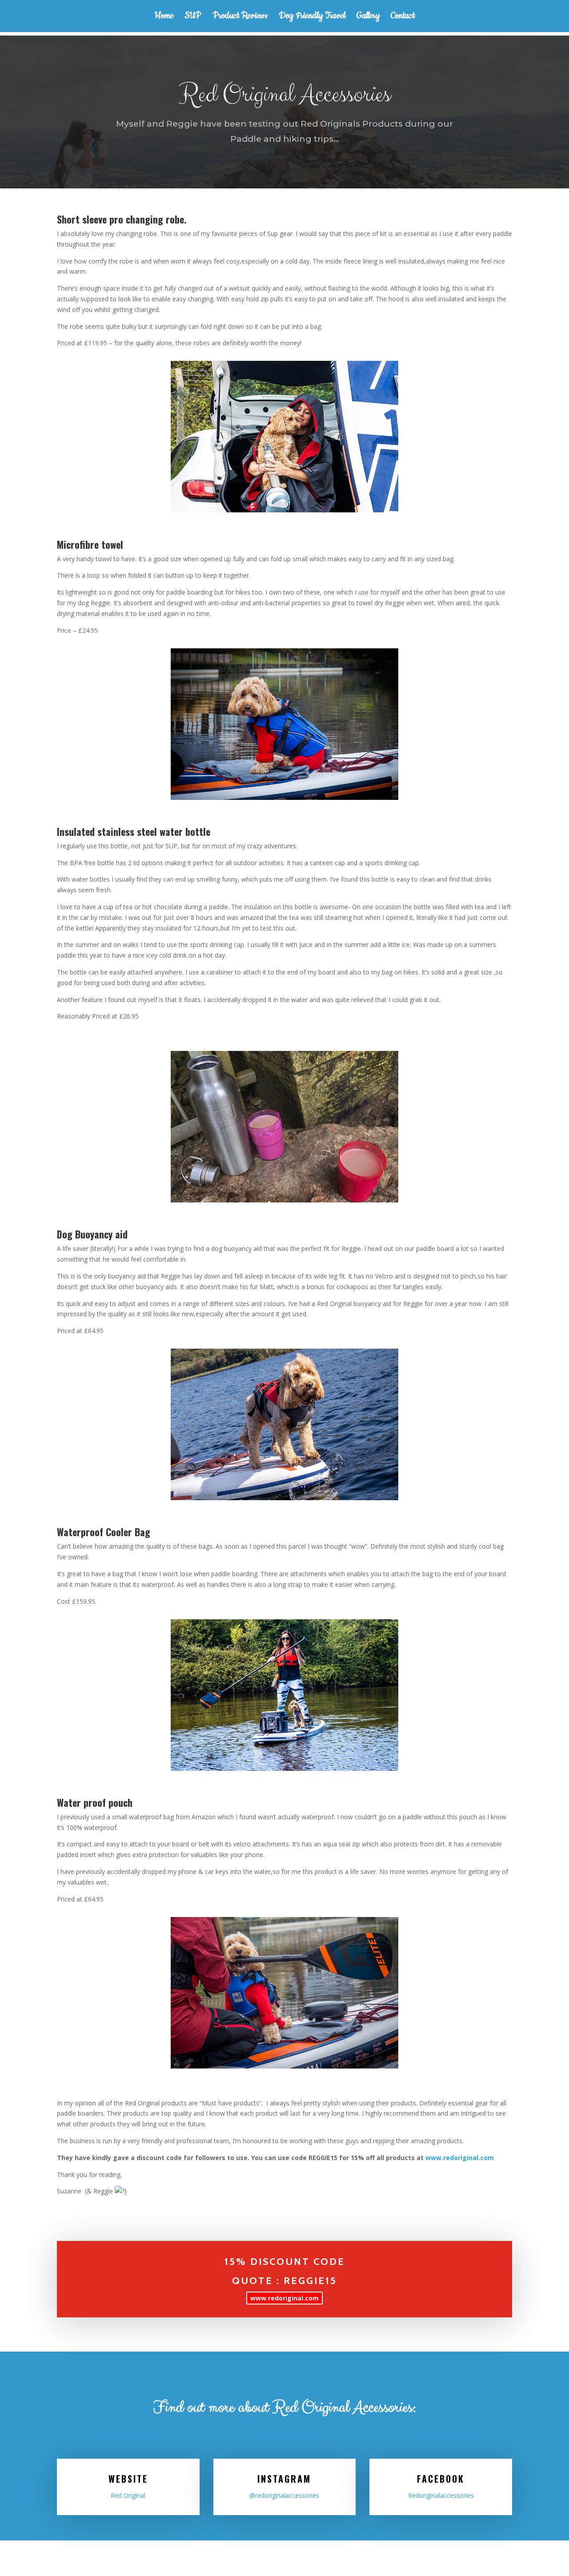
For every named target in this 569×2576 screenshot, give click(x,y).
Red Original (128, 2495)
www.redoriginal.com (460, 2158)
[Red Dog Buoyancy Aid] (284, 1424)
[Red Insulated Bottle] (284, 1127)
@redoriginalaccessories (284, 2495)
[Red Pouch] (284, 1993)
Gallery (368, 17)
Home (164, 17)
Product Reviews (240, 17)
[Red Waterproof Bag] (284, 1695)
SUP (193, 17)
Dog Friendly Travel (312, 17)
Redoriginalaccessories (441, 2495)
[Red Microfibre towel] (284, 437)
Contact (403, 17)
